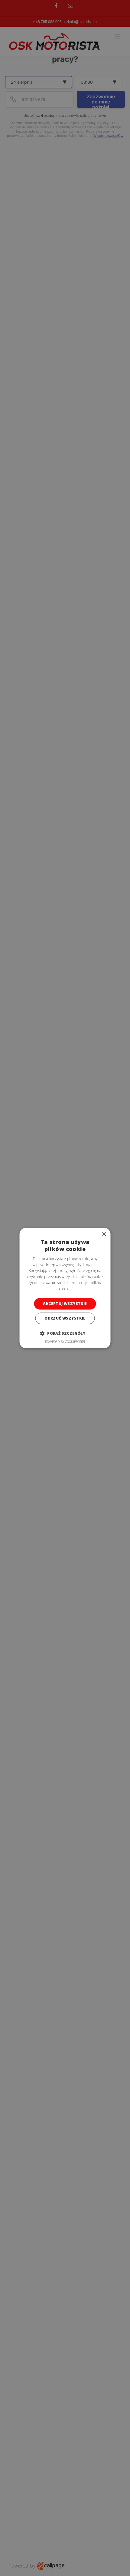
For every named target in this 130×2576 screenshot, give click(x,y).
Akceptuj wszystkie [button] (65, 1304)
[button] (65, 1333)
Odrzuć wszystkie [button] (65, 1318)
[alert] (65, 1288)
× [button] (104, 1234)
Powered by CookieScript (65, 1342)
